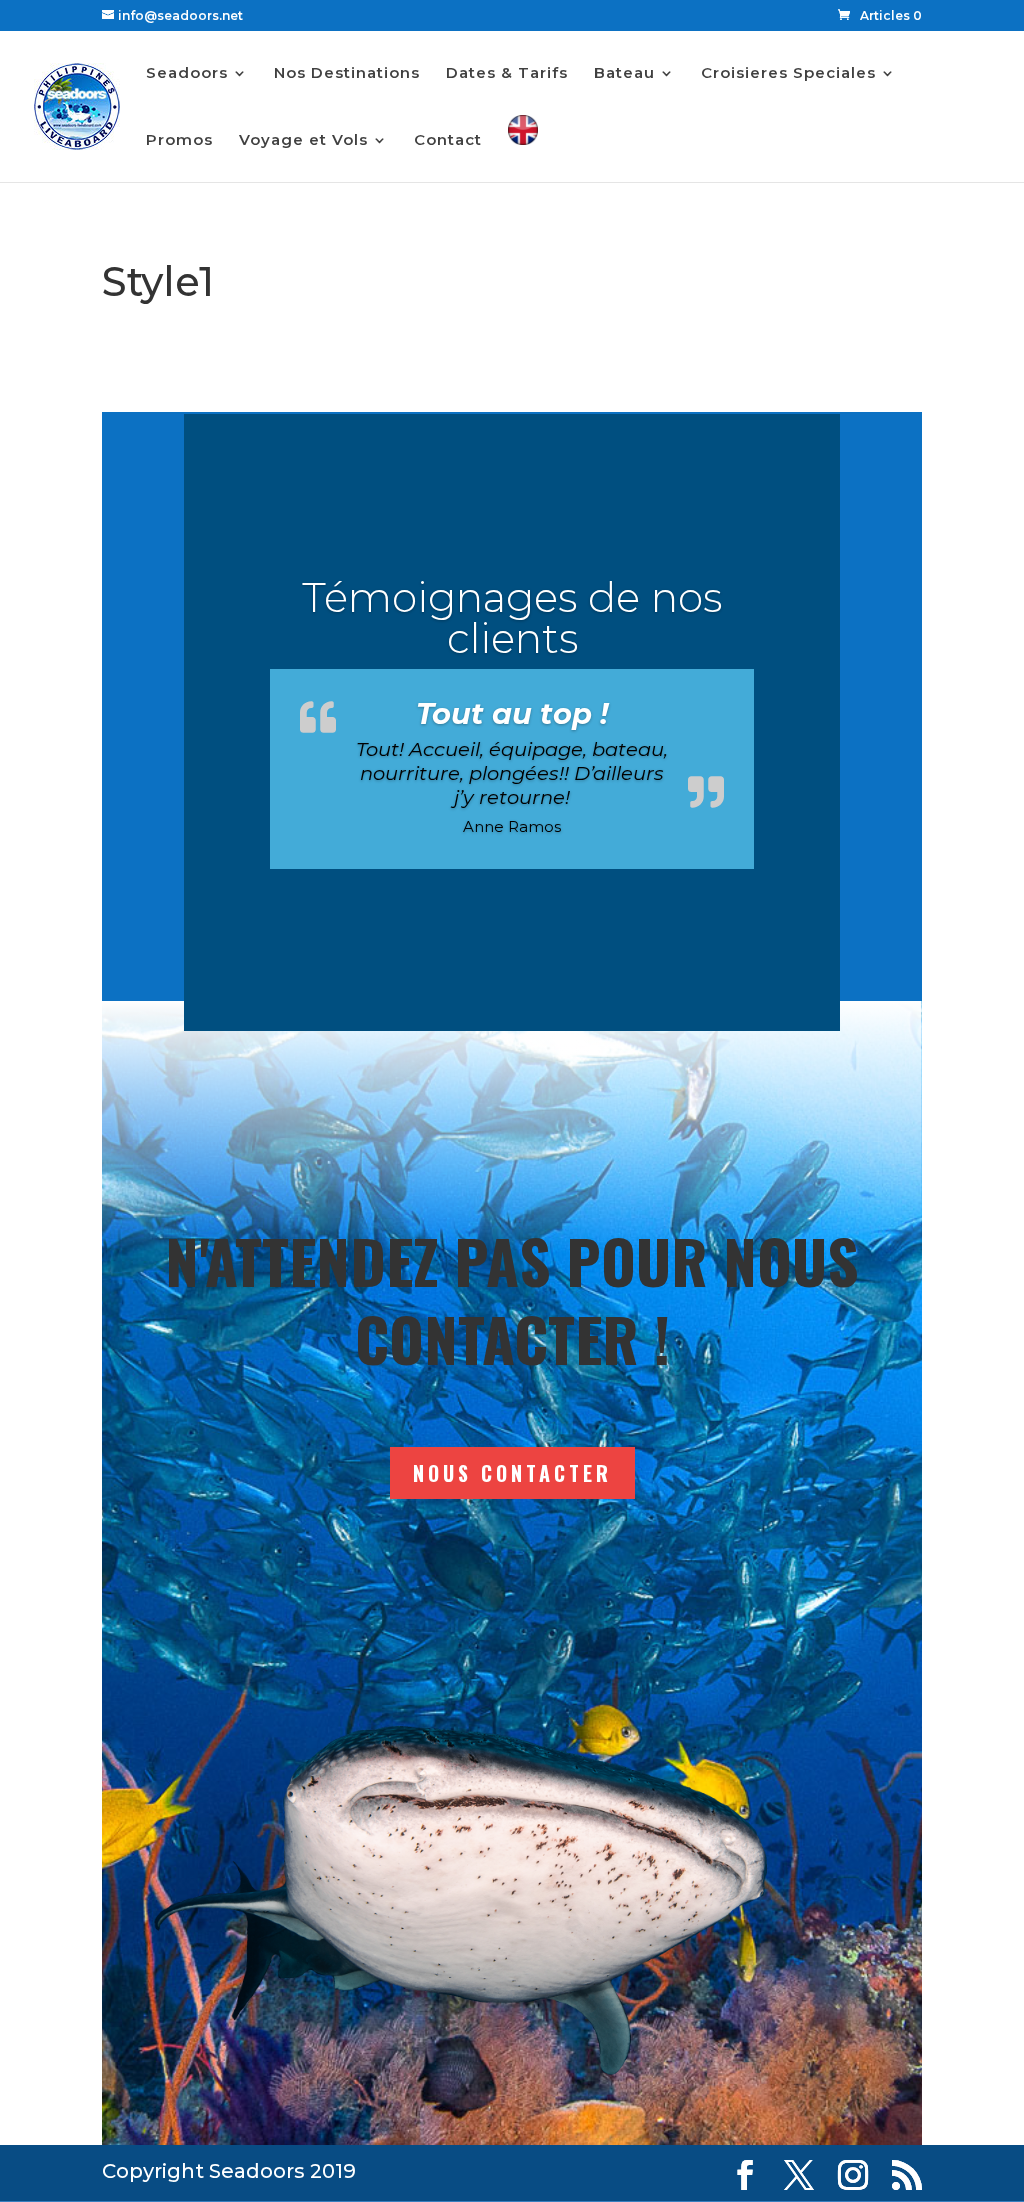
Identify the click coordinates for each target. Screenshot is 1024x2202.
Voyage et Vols (303, 141)
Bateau (624, 74)
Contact (448, 141)
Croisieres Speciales (788, 74)
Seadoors (187, 74)
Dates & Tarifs (507, 74)
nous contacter (512, 1473)
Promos (179, 141)
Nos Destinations (347, 74)
